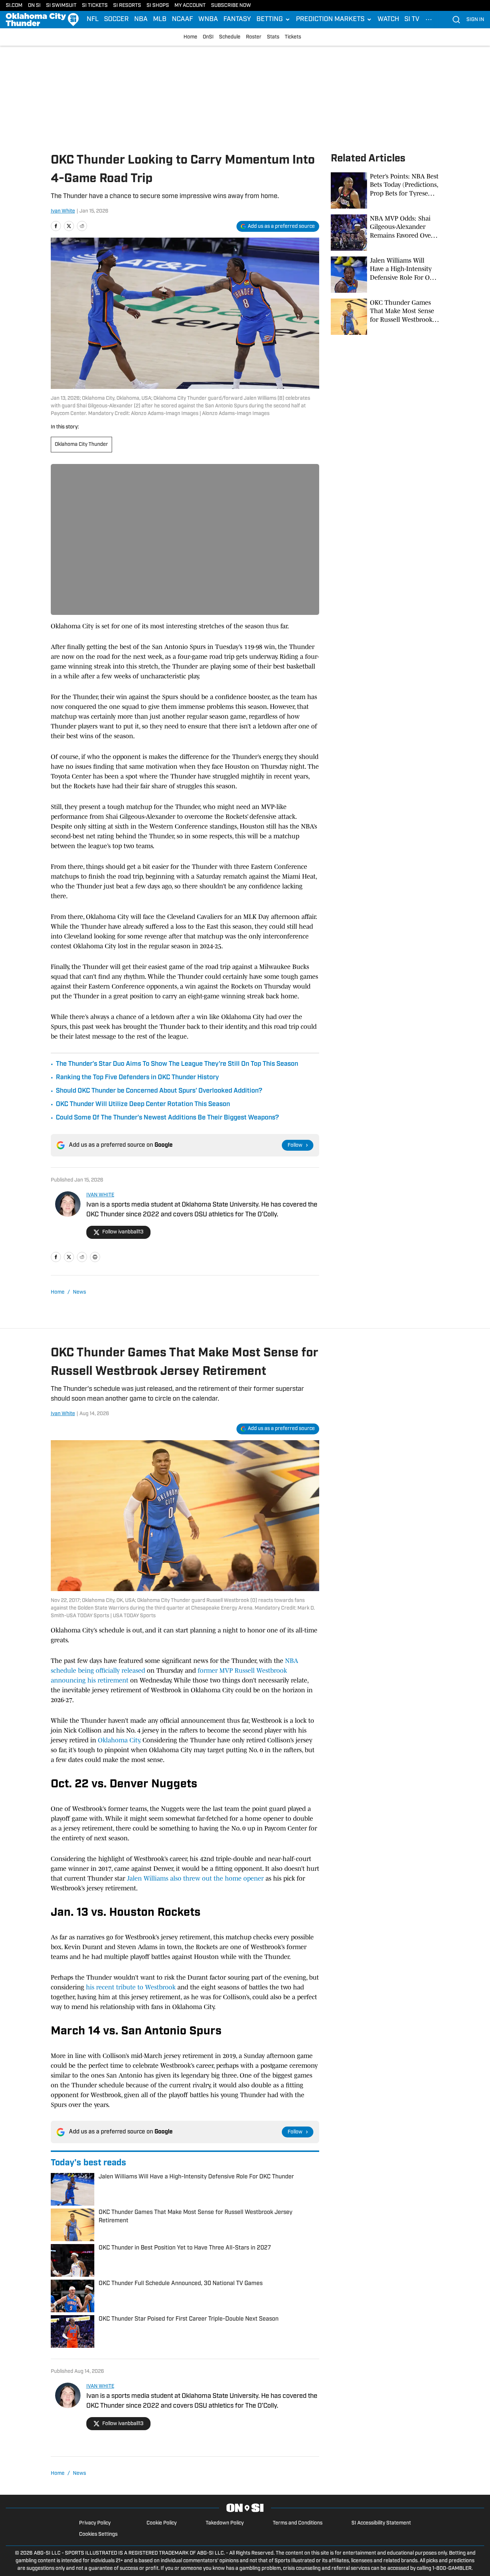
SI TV (412, 20)
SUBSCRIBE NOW (231, 6)
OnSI (208, 37)
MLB (160, 20)
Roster (254, 37)
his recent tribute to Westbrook (130, 1987)
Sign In (475, 20)
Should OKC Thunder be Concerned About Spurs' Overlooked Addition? (159, 1091)
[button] (273, 20)
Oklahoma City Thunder (81, 445)
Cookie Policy (162, 2523)
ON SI (34, 6)
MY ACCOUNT (190, 6)
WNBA (208, 20)
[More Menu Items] (429, 20)
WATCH (388, 20)
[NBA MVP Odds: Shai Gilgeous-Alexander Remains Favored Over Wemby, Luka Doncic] (385, 233)
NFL (93, 20)
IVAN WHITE (100, 1195)
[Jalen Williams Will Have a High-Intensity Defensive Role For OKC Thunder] (385, 275)
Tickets (293, 37)
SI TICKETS (95, 6)
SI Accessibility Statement (381, 2523)
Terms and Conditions (298, 2523)
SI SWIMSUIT (61, 6)
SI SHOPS (158, 6)
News (79, 1292)
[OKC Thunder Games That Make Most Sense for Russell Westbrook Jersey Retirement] (385, 317)
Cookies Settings (98, 2534)
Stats (273, 37)
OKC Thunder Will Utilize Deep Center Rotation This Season (143, 1105)
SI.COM (14, 6)
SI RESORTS (127, 6)
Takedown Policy (225, 2523)
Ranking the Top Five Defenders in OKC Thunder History (137, 1078)
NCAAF (182, 20)
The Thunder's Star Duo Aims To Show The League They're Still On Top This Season (177, 1064)
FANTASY (237, 20)
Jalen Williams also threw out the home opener (195, 1878)
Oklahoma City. (119, 1740)
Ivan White (63, 211)
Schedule (230, 37)
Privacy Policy (95, 2523)
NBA (141, 20)
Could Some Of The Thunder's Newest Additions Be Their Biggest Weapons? (167, 1118)
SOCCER (116, 20)
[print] (95, 1257)
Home (190, 37)
